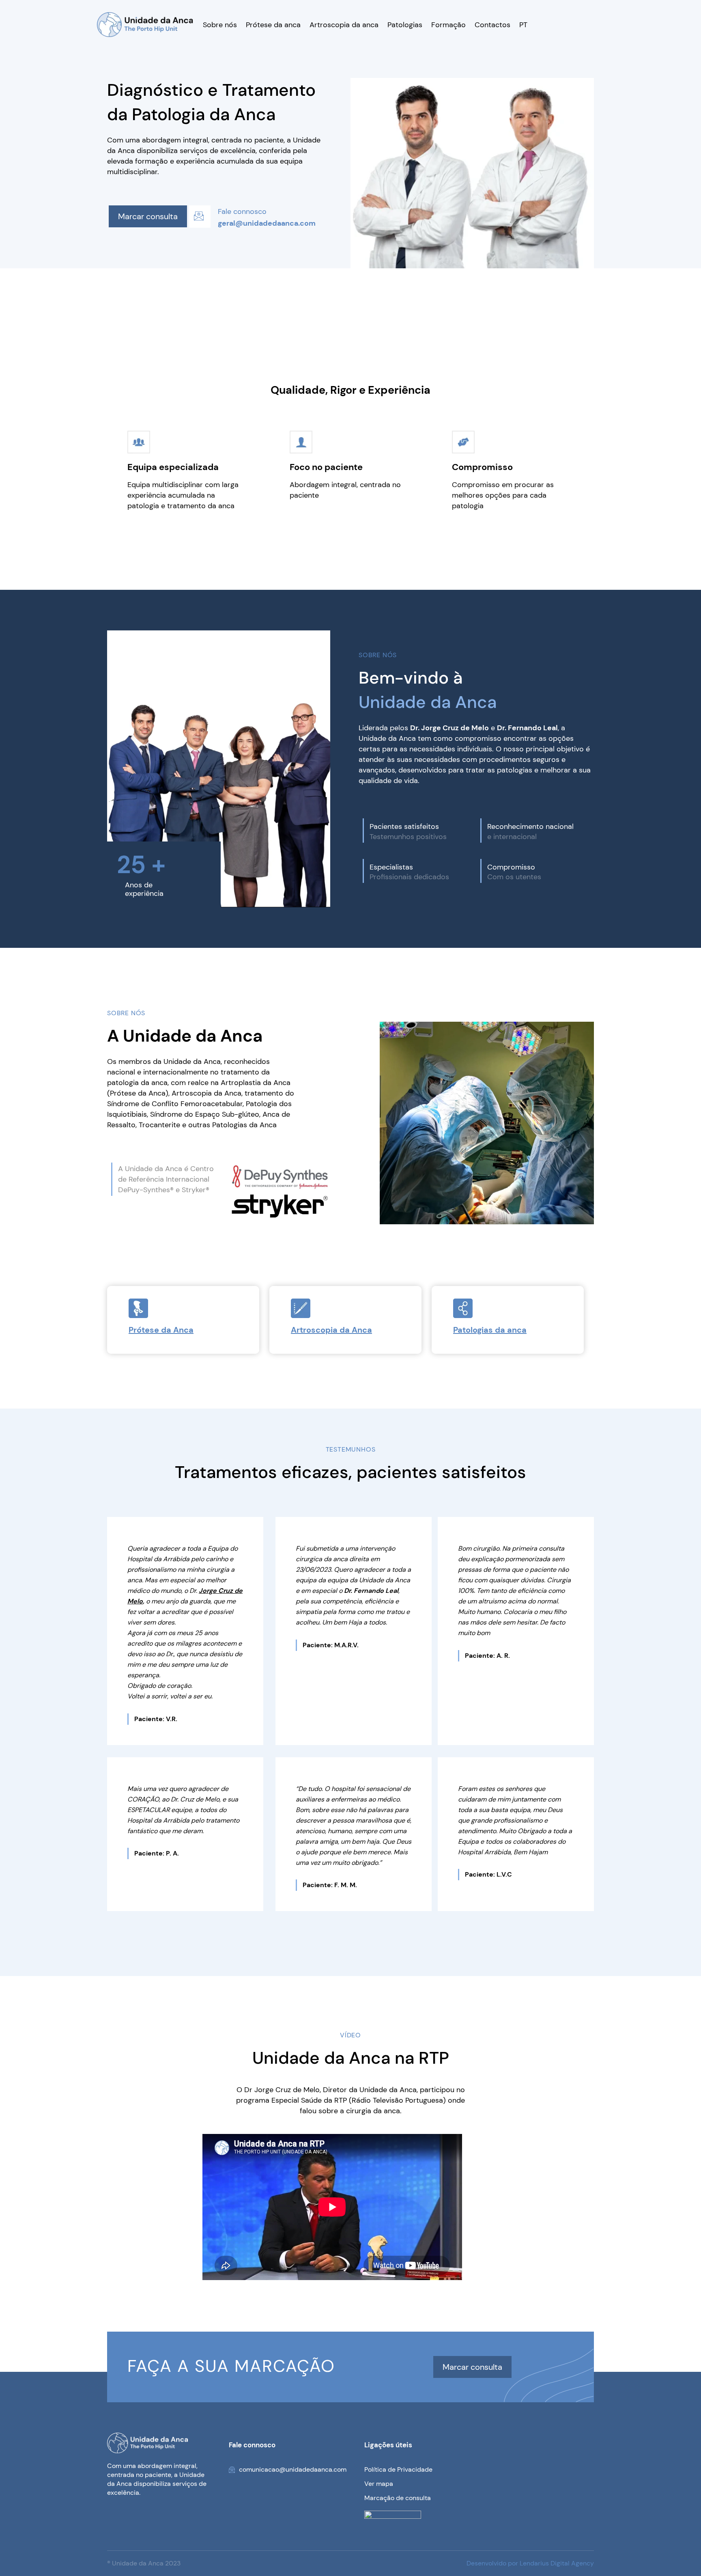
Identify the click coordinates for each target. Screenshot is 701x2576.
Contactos (492, 25)
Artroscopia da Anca (331, 1330)
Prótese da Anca (161, 1330)
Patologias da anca (490, 1330)
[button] (200, 217)
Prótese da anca (273, 25)
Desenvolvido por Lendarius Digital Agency (530, 2563)
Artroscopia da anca (344, 25)
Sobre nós (220, 25)
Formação (448, 25)
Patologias (405, 25)
